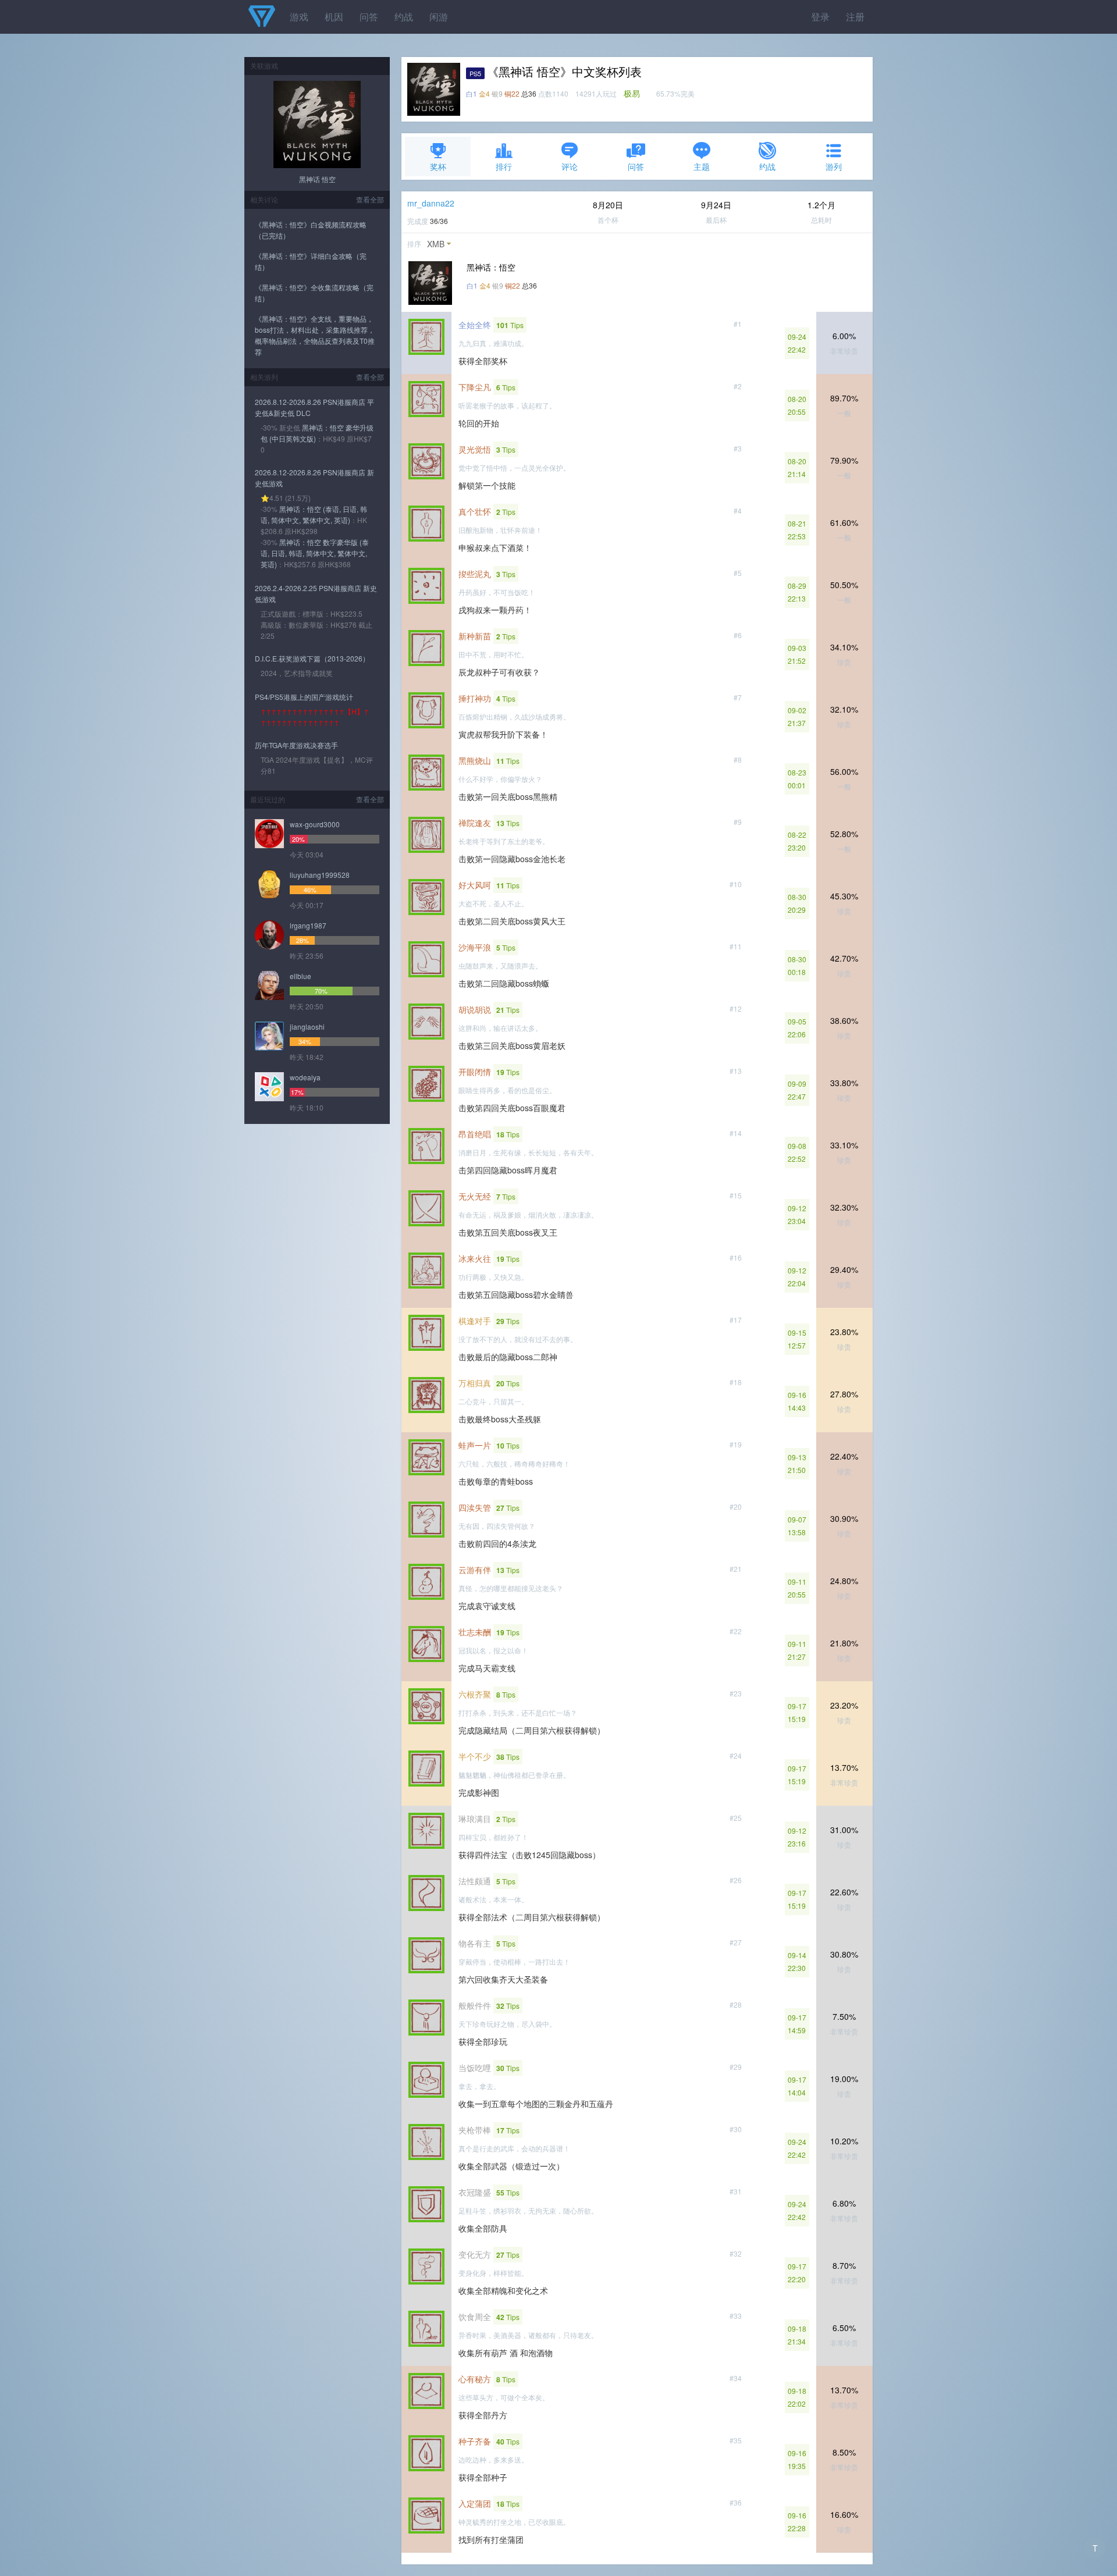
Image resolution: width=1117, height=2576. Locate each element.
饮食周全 (475, 2317)
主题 (702, 166)
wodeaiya (305, 1077)
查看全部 (370, 199)
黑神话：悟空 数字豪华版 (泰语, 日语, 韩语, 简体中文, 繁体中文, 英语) (315, 553)
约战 (404, 17)
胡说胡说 (475, 1009)
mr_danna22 (431, 203)
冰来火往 (475, 1258)
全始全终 (475, 325)
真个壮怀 (475, 511)
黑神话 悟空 (317, 179)
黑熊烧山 (475, 760)
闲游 (439, 17)
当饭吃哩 (475, 2068)
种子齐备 (475, 2441)
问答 (369, 17)
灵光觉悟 (475, 449)
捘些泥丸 (475, 574)
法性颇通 (475, 1881)
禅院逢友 (475, 823)
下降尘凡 (475, 387)
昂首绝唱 (475, 1134)
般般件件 (475, 2005)
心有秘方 (475, 2379)
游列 (834, 166)
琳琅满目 (475, 1819)
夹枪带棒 (475, 2130)
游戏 (299, 17)
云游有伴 (475, 1570)
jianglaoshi (307, 1027)
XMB (436, 244)
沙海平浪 (475, 947)
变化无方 (475, 2254)
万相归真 (475, 1383)
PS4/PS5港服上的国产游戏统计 (304, 697)
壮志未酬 (475, 1632)
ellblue (300, 976)
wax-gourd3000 (315, 824)
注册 (855, 17)
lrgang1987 (308, 925)
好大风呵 (475, 885)
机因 (334, 17)
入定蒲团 (475, 2503)
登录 (820, 17)
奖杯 (438, 166)
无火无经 (475, 1196)
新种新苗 (475, 636)
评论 (570, 166)
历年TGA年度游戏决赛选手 (296, 745)
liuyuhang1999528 (320, 875)
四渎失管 (475, 1507)
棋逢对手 (475, 1321)
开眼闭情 (475, 1072)
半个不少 (475, 1756)
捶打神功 (475, 698)
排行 (504, 166)
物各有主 (475, 1943)
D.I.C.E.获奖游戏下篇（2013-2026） (312, 658)
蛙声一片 (475, 1445)
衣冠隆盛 (475, 2192)
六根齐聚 (475, 1694)
